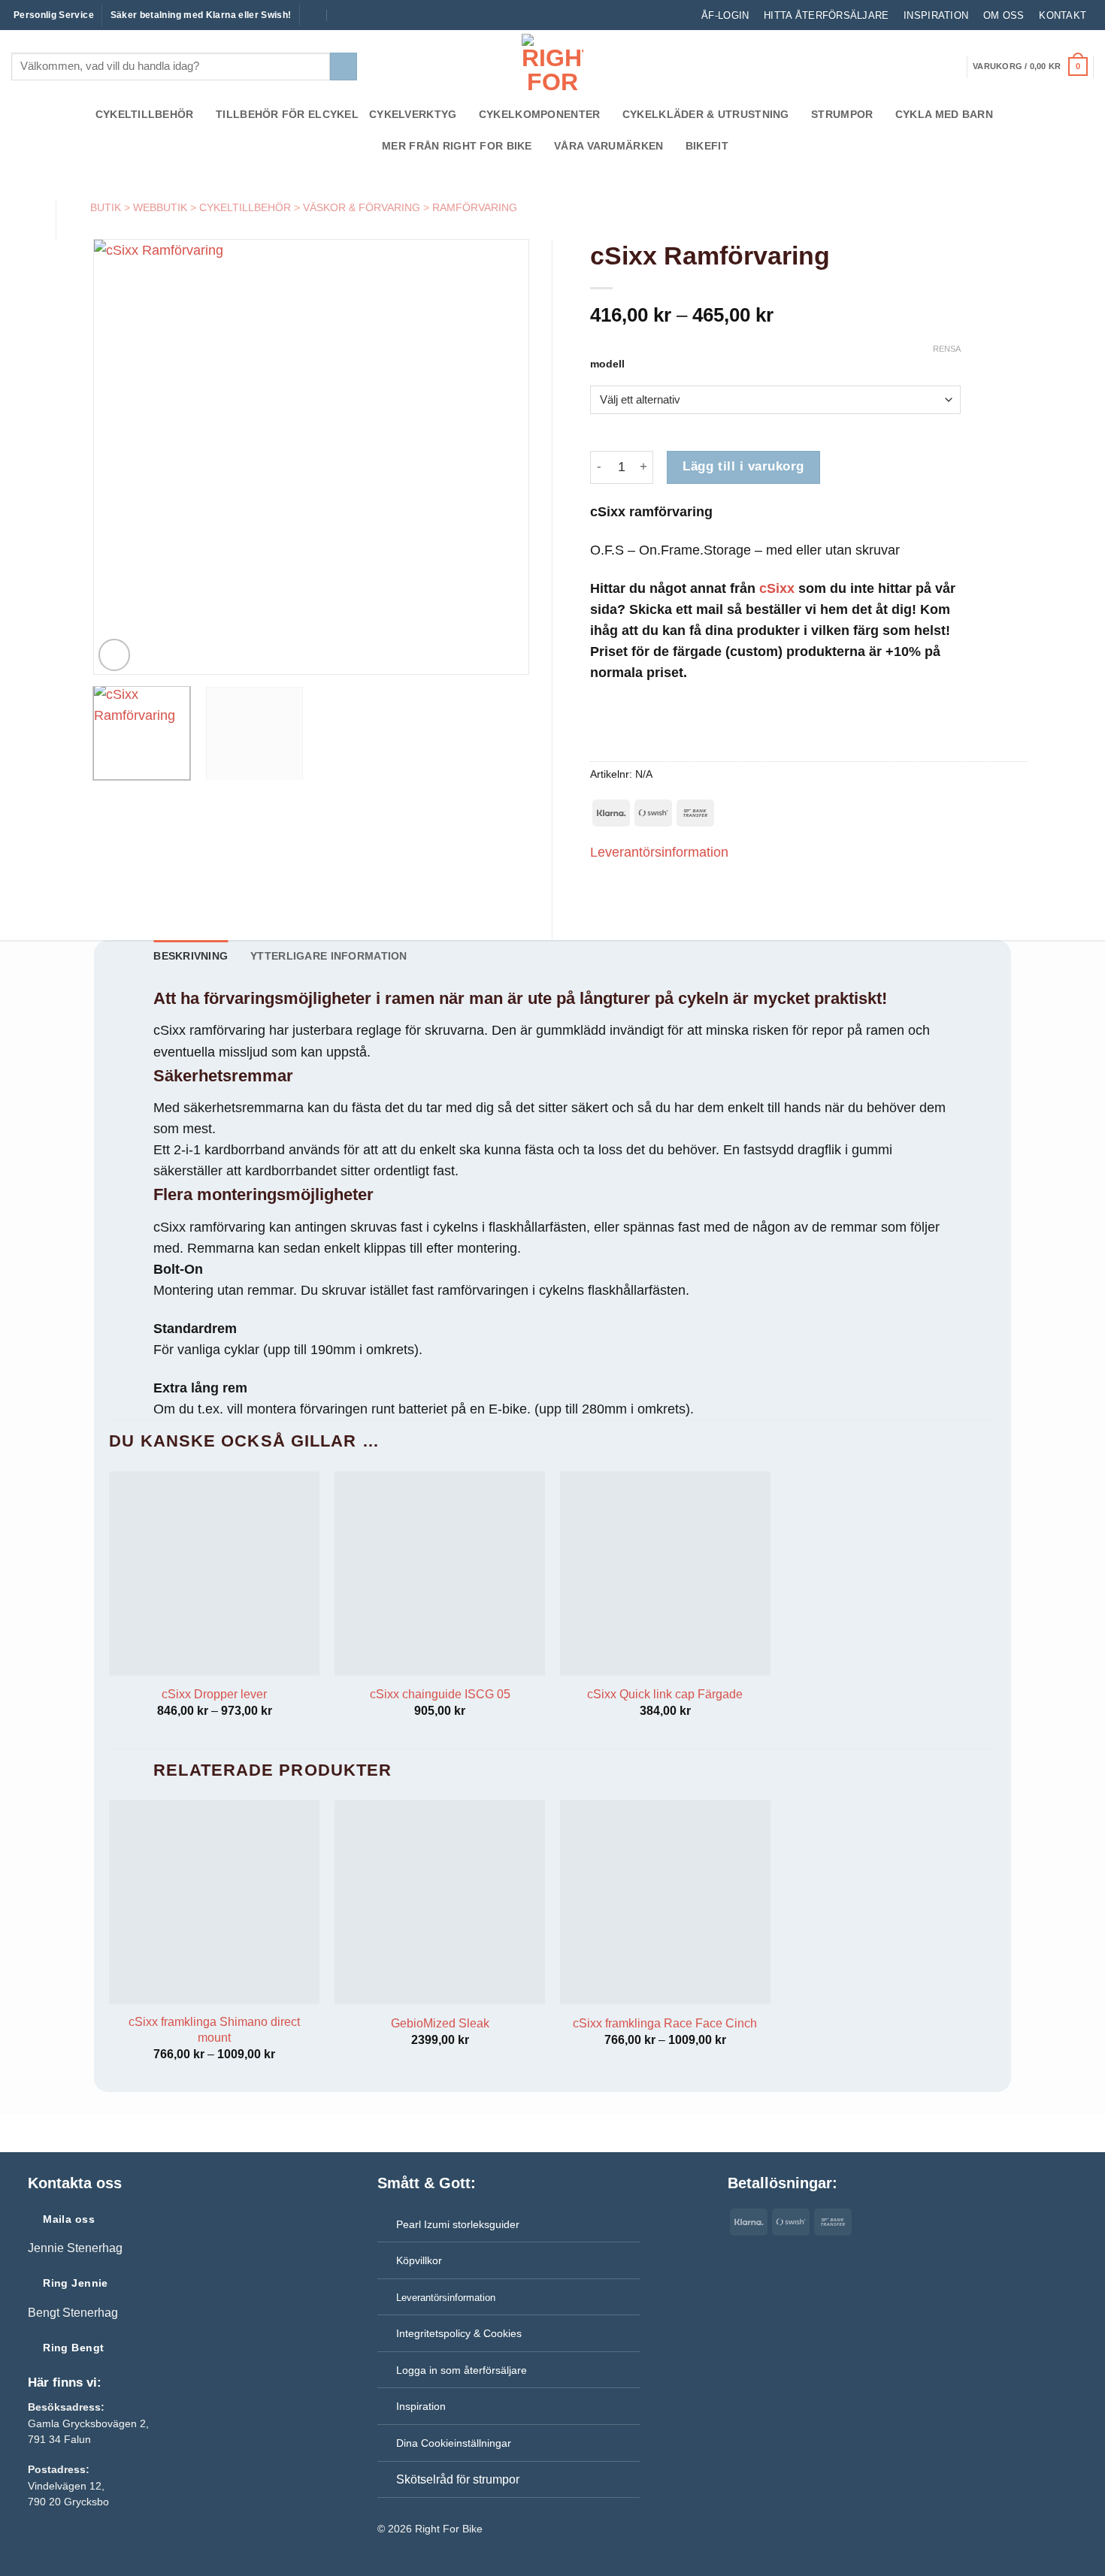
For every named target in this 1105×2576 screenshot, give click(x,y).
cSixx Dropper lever (214, 1694)
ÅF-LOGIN (725, 15)
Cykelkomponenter (540, 114)
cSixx (777, 588)
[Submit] (344, 67)
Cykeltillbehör (145, 114)
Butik (106, 207)
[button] (1030, 67)
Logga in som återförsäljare (462, 2370)
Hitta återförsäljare (826, 15)
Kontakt (1063, 15)
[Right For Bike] (552, 64)
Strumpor (842, 114)
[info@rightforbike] (312, 15)
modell (607, 364)
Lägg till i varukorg (743, 466)
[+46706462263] (342, 15)
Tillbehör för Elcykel (287, 114)
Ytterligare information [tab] (328, 956)
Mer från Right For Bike (457, 146)
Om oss (1004, 15)
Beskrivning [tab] (191, 956)
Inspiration (936, 15)
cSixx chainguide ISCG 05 (440, 1694)
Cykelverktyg (413, 114)
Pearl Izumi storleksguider (458, 2224)
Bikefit (707, 146)
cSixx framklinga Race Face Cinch (665, 2023)
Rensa (947, 349)
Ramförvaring (475, 207)
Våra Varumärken (609, 146)
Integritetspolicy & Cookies (459, 2333)
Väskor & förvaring (362, 207)
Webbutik (160, 207)
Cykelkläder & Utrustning (706, 114)
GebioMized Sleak (440, 2023)
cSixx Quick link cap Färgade (665, 1694)
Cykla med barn (944, 114)
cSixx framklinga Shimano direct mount (214, 2030)
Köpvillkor (419, 2260)
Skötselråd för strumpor (458, 2479)
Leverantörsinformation (659, 852)
